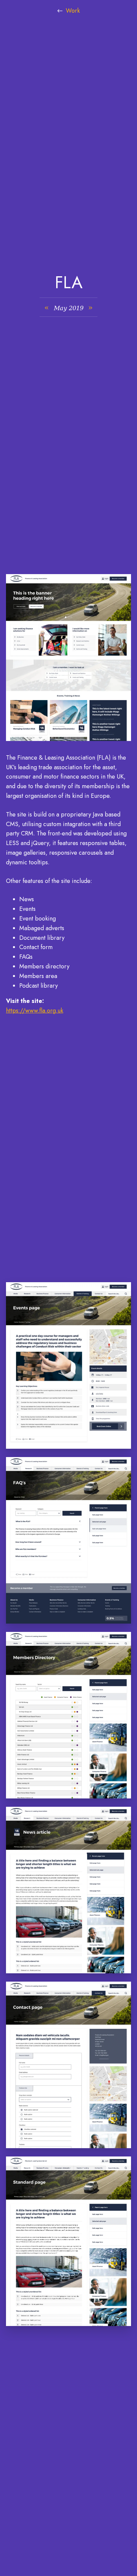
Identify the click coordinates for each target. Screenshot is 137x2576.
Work (73, 11)
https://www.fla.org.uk (35, 1011)
